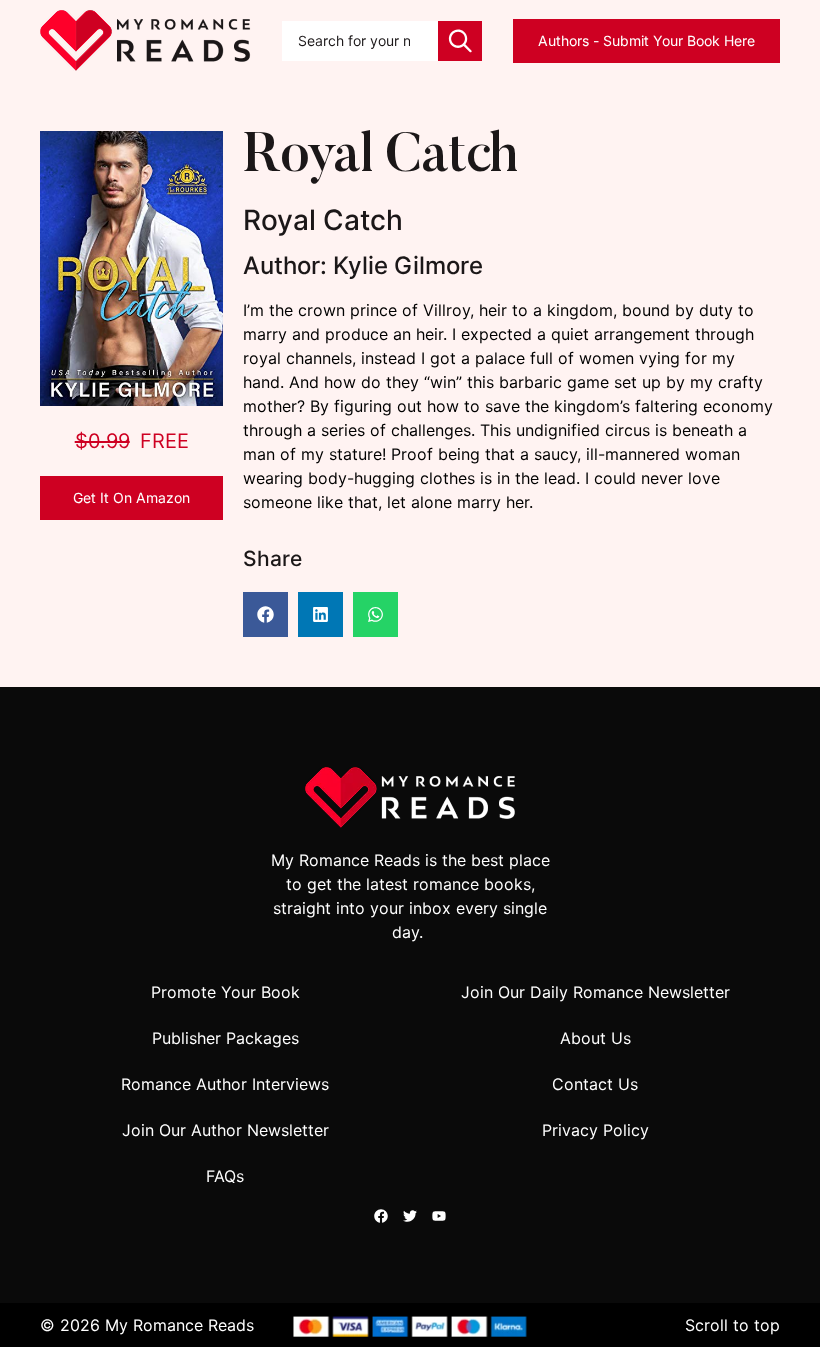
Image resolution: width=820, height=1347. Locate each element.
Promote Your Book (225, 992)
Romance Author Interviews (225, 1084)
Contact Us (595, 1084)
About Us (595, 1038)
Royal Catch (380, 158)
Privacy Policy (595, 1130)
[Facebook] (381, 1216)
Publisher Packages (225, 1038)
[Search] (460, 41)
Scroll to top (732, 1325)
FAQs (225, 1176)
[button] (265, 614)
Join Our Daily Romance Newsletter (595, 992)
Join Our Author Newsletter (225, 1130)
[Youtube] (439, 1216)
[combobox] (360, 41)
